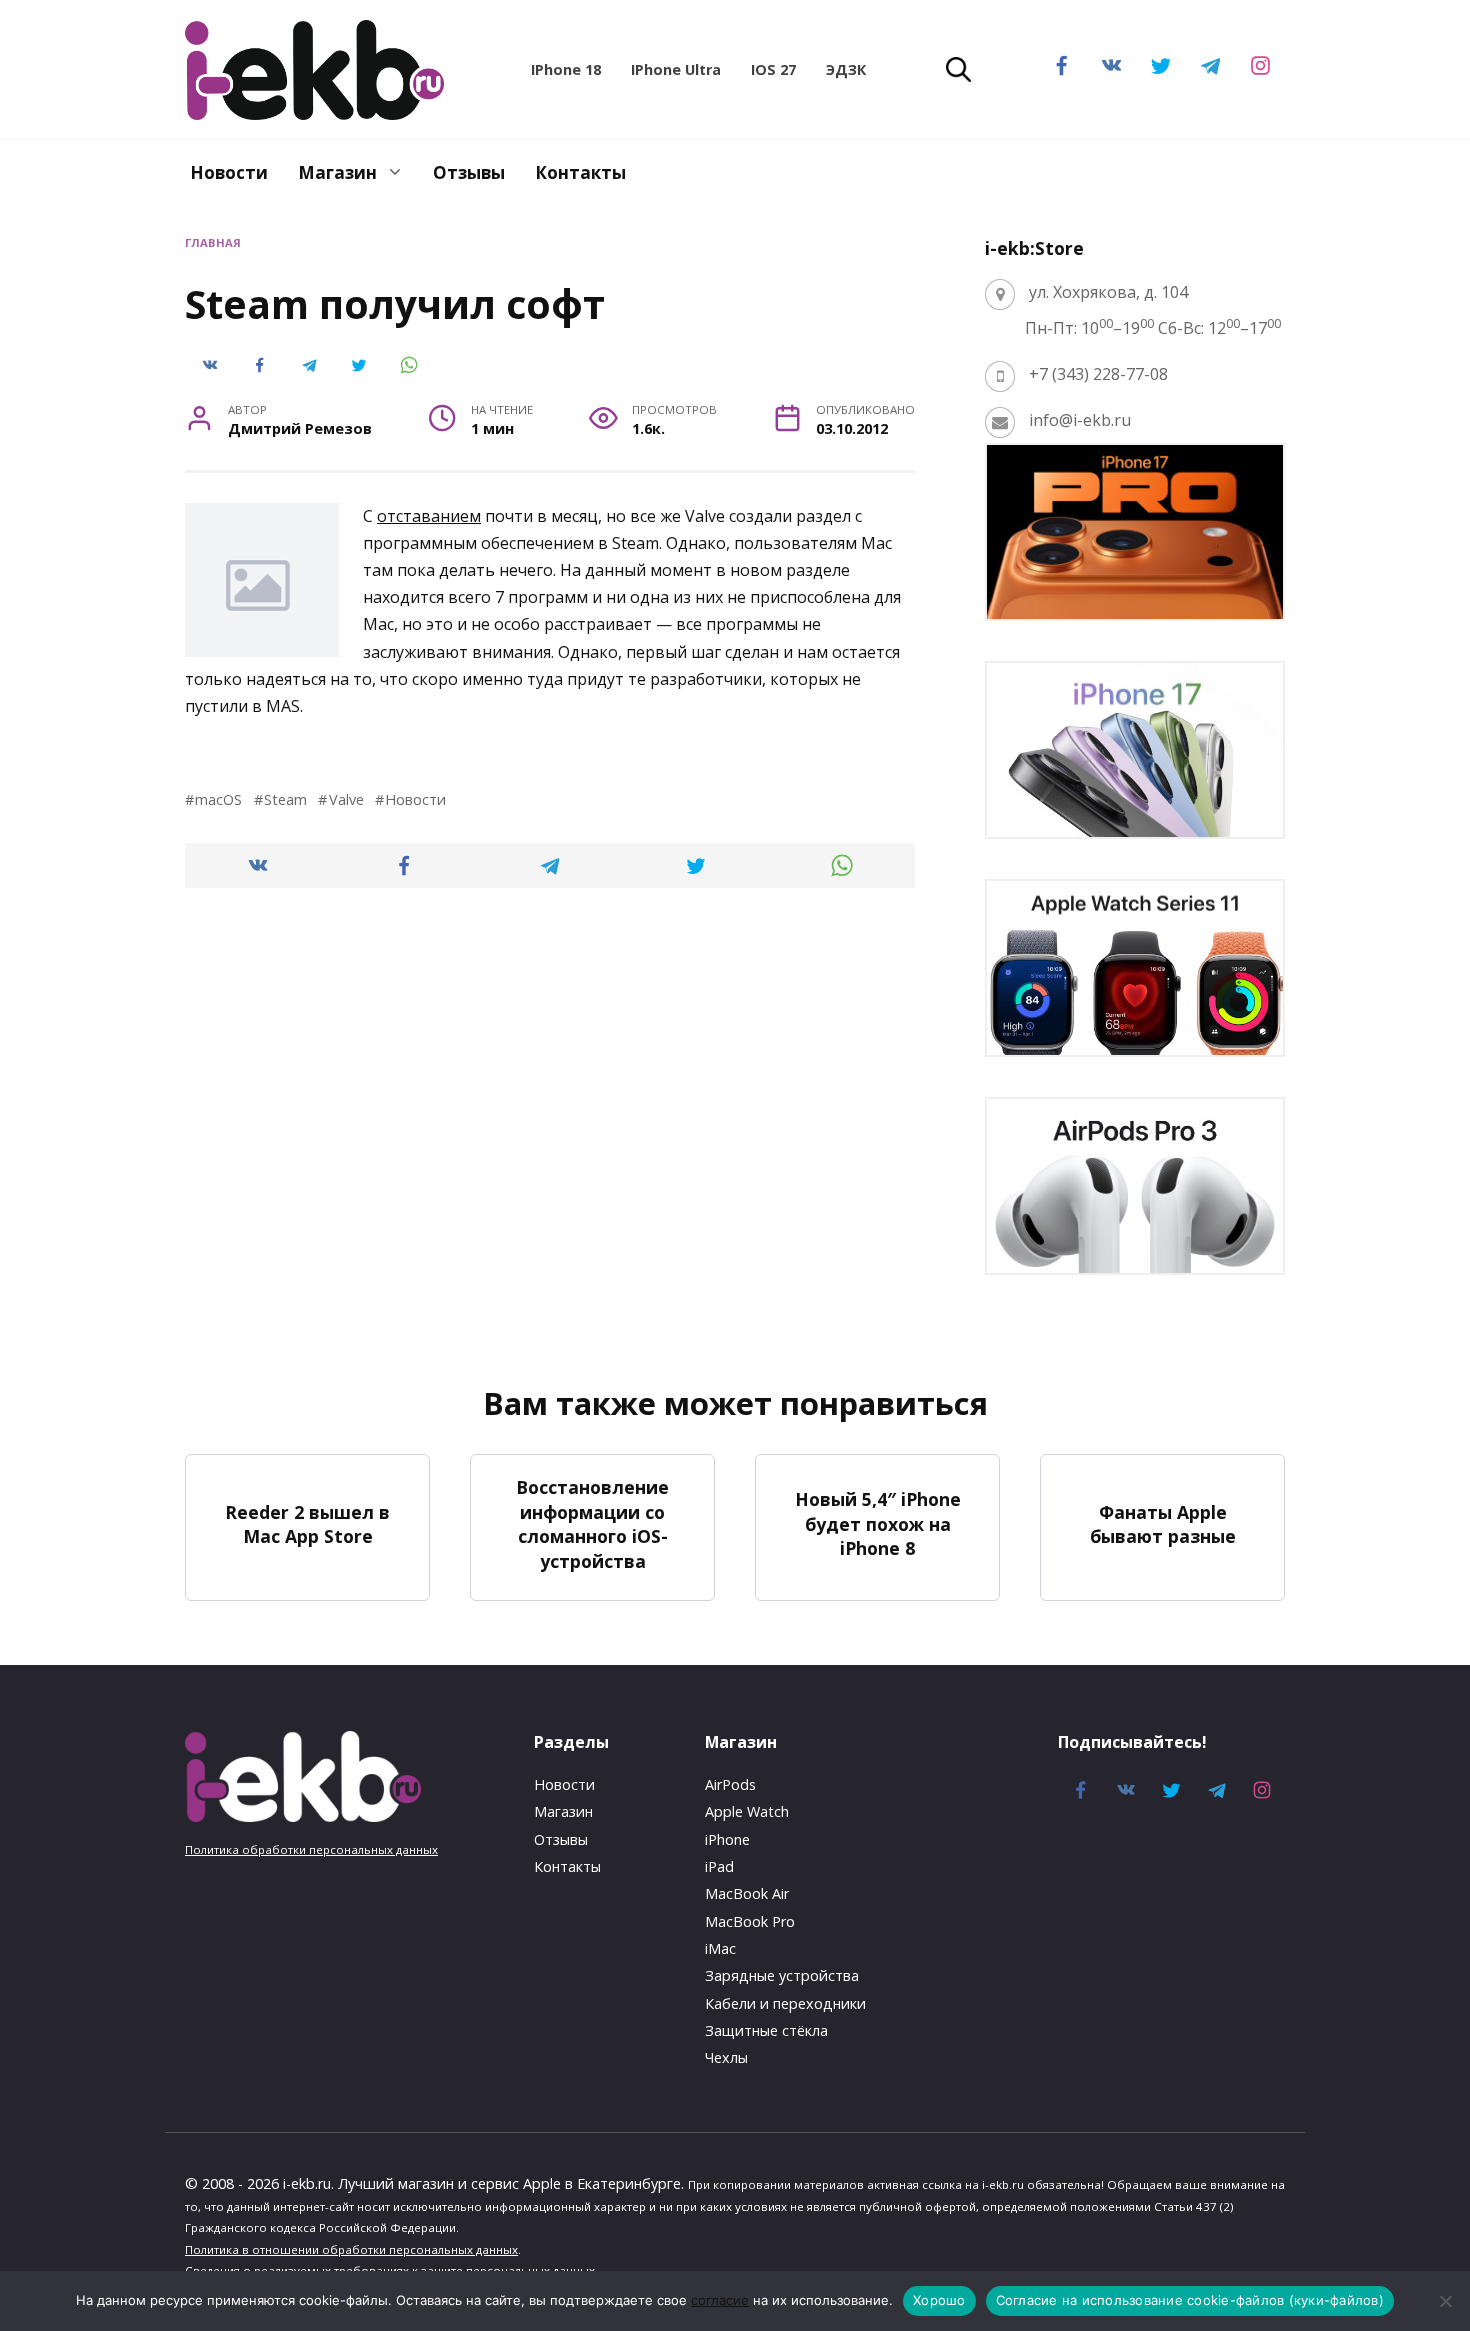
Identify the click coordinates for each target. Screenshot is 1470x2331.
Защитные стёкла (766, 2030)
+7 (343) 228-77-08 (1098, 374)
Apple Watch (747, 1811)
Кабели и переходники (785, 2003)
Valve (346, 799)
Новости (229, 172)
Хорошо (939, 2300)
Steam (285, 799)
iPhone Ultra (676, 69)
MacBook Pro (750, 1921)
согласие (720, 2300)
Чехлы (726, 2057)
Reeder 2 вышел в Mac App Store (307, 1523)
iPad (719, 1866)
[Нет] (1445, 2301)
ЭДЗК (846, 69)
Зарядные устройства (782, 1975)
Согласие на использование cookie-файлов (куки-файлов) (1190, 2300)
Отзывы (469, 172)
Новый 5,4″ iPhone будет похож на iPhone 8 (878, 1523)
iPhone (727, 1839)
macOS (218, 799)
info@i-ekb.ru (1080, 420)
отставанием (429, 516)
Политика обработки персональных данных (311, 1849)
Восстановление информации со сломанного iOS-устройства (592, 1524)
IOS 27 (773, 69)
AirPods (730, 1784)
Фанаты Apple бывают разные (1163, 1523)
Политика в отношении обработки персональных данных (351, 2249)
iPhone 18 (566, 69)
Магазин (337, 172)
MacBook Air (747, 1893)
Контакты (580, 172)
